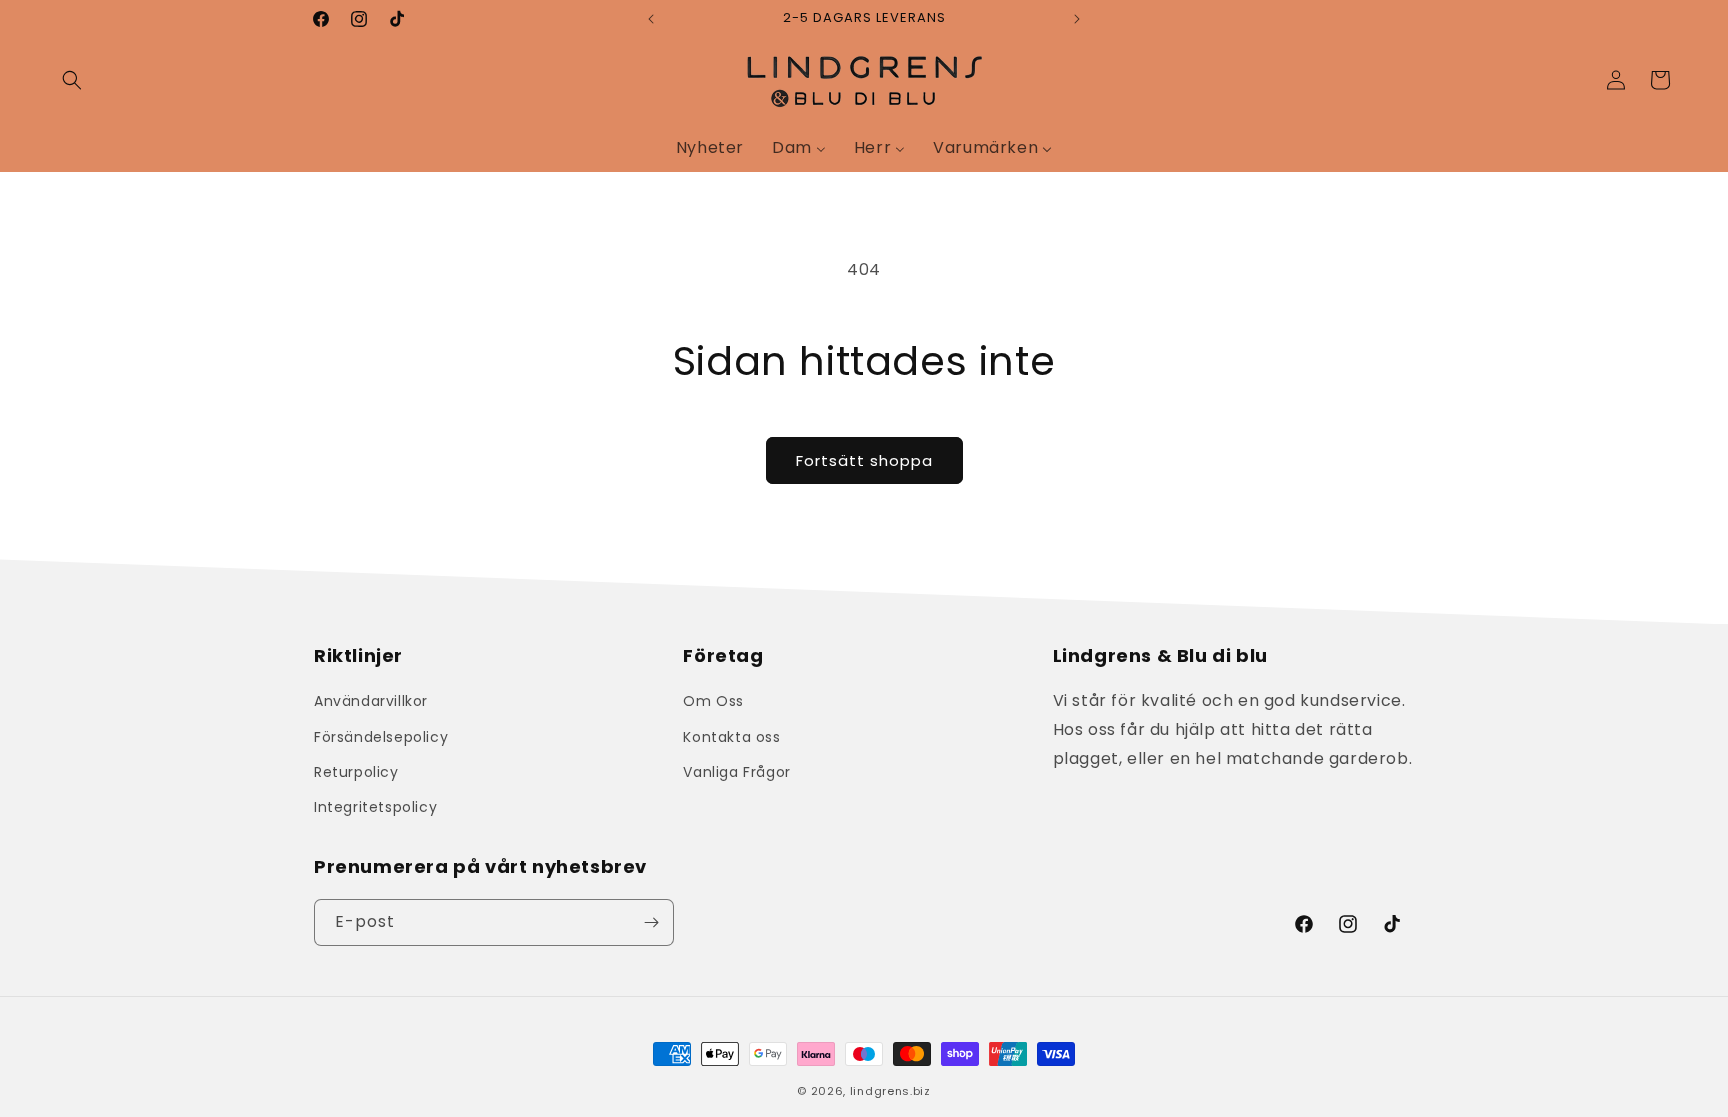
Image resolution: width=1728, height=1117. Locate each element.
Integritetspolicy (375, 807)
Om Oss (713, 701)
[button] (72, 80)
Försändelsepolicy (381, 737)
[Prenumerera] (651, 922)
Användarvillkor (371, 701)
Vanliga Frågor (736, 772)
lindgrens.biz (890, 1091)
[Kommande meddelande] (1077, 19)
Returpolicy (356, 772)
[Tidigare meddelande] (651, 19)
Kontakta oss (731, 737)
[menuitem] (710, 148)
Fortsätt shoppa (864, 460)
